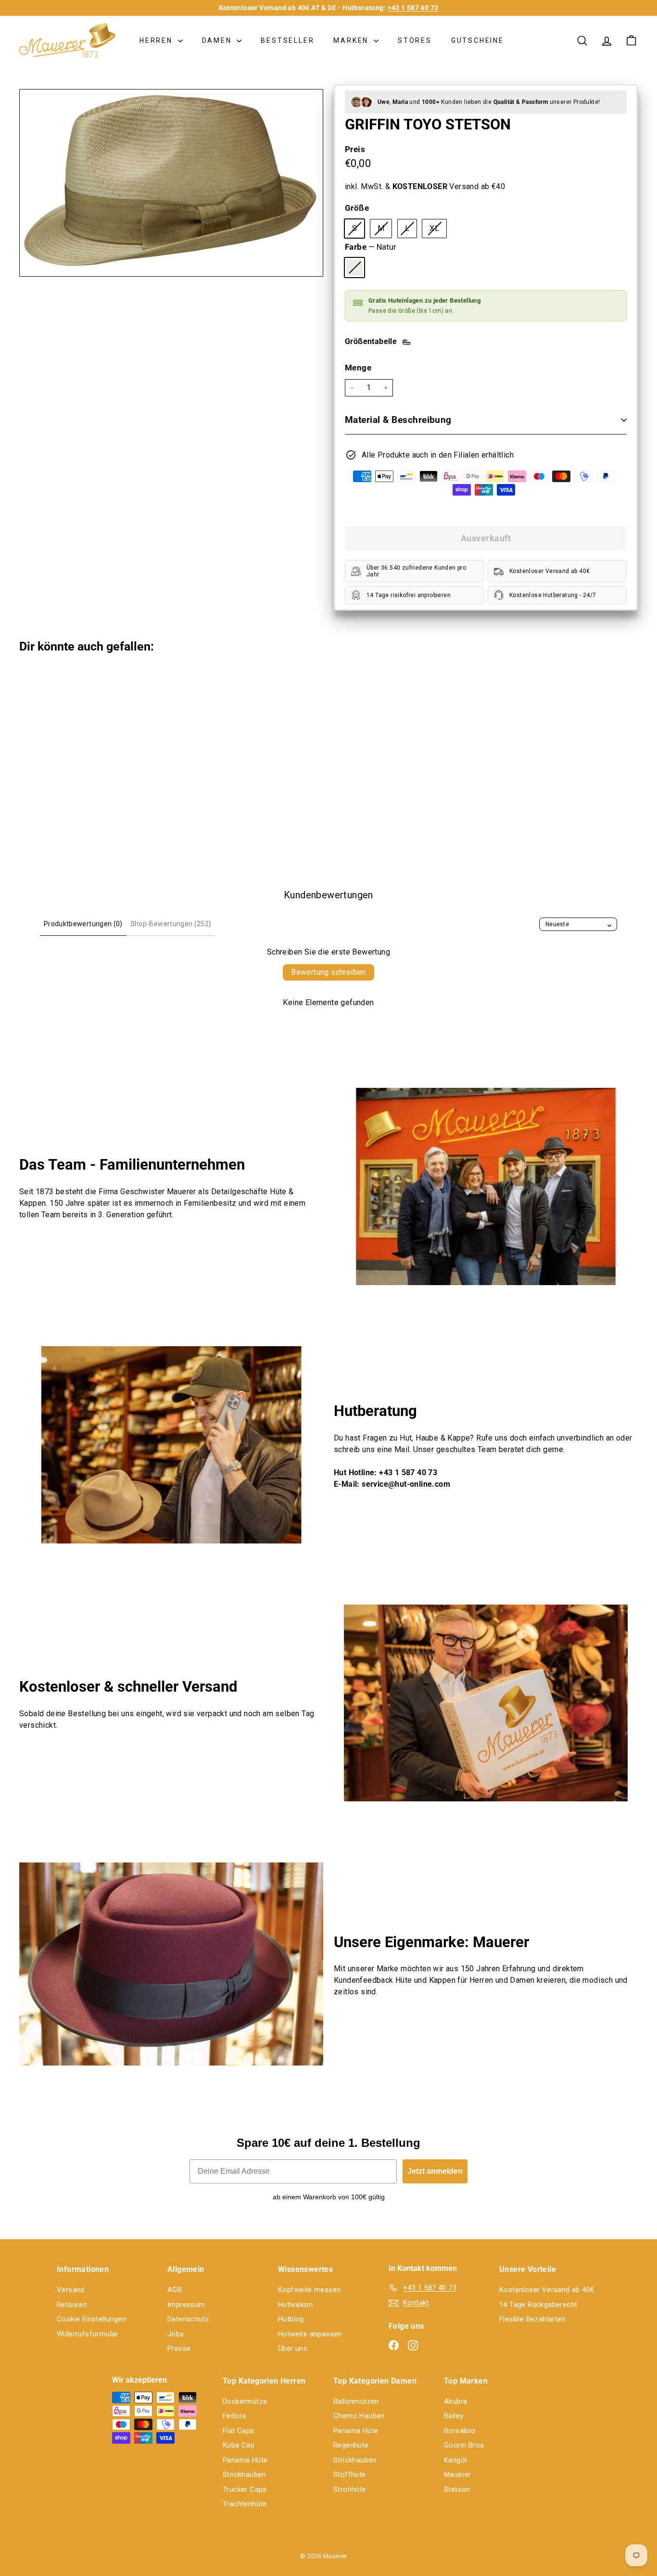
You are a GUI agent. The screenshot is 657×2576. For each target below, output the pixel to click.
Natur (354, 268)
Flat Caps (239, 2431)
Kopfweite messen (309, 2290)
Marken (352, 40)
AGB (175, 2290)
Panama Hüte (245, 2460)
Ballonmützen (356, 2401)
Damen (218, 40)
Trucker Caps (245, 2489)
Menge (358, 368)
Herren (158, 40)
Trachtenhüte (245, 2504)
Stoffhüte (350, 2474)
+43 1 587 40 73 (413, 8)
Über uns (293, 2348)
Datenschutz (188, 2319)
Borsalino (460, 2431)
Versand (71, 2290)
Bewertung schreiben (328, 972)
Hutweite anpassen (310, 2334)
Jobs (176, 2334)
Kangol (455, 2460)
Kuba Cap (239, 2445)
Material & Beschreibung (398, 420)
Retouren (72, 2305)
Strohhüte (350, 2489)
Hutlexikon (295, 2305)
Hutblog (291, 2319)
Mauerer (458, 2474)
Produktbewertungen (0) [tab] (83, 924)
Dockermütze (245, 2401)
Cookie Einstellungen (91, 2319)
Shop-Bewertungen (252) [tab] (171, 924)
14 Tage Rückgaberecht (538, 2305)
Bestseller (287, 40)
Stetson (457, 2489)
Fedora (234, 2416)
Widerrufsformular (88, 2334)
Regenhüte (351, 2445)
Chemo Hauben (359, 2416)
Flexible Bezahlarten (532, 2319)
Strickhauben (244, 2474)
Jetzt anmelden (435, 2171)
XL (438, 230)
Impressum (186, 2305)
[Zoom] (171, 183)
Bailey (454, 2416)
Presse (179, 2348)
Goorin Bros (464, 2445)
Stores (415, 40)
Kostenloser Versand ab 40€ (547, 2290)
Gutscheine (478, 40)
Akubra (455, 2401)
